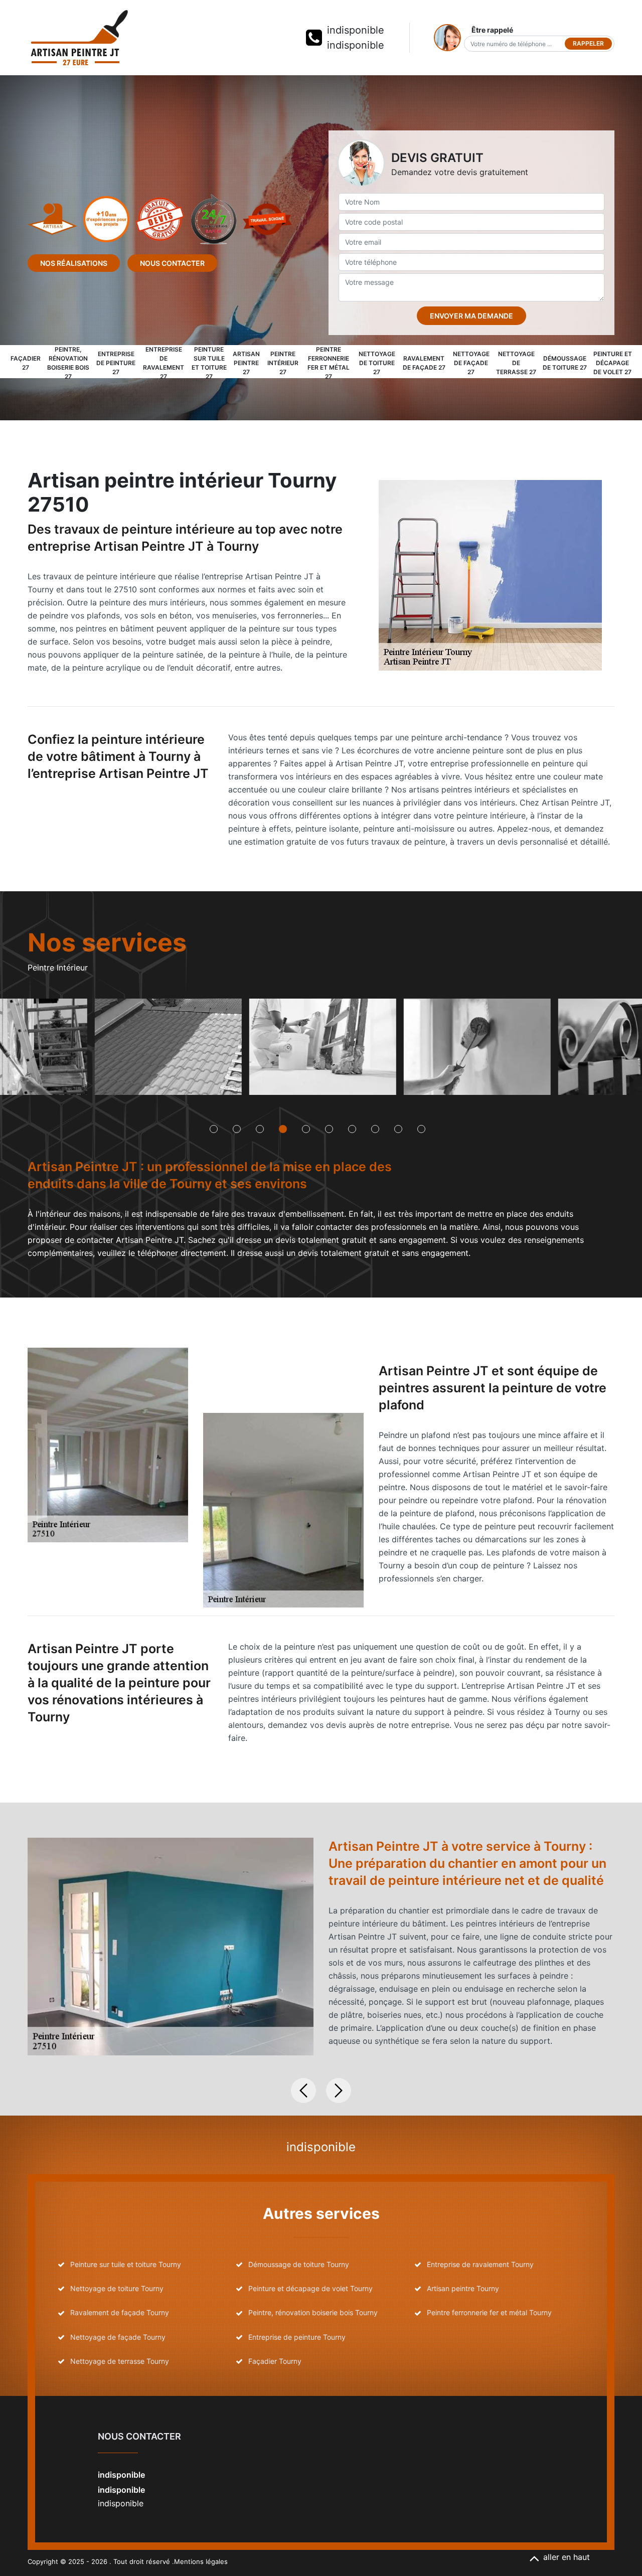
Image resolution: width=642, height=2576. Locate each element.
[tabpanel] (168, 1051)
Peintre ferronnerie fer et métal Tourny (489, 2312)
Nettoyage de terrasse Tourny (120, 2361)
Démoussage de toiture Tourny (299, 2264)
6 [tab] (329, 1129)
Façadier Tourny (275, 2361)
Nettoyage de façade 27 (471, 363)
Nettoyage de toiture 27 (377, 363)
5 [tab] (306, 1129)
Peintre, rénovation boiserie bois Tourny (313, 2312)
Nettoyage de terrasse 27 (516, 363)
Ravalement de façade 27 (424, 363)
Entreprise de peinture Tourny (297, 2337)
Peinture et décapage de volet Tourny (310, 2288)
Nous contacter (172, 263)
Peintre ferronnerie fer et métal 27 (329, 363)
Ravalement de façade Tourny (120, 2312)
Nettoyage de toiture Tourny (117, 2288)
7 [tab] (352, 1129)
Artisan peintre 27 (246, 363)
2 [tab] (237, 1129)
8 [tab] (375, 1129)
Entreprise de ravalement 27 (164, 363)
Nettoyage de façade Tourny (118, 2337)
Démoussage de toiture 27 (565, 363)
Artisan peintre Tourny (463, 2288)
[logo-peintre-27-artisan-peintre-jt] (79, 38)
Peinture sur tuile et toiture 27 (209, 363)
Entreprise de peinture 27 (116, 363)
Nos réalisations (74, 263)
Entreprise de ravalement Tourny (480, 2264)
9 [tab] (398, 1129)
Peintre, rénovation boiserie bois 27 (68, 363)
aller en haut (567, 2557)
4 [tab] (283, 1129)
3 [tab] (260, 1129)
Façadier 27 (26, 363)
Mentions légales (201, 2561)
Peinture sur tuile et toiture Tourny (126, 2264)
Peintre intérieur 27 (283, 363)
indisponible (356, 30)
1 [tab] (214, 1129)
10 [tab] (421, 1129)
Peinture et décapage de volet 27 (613, 363)
